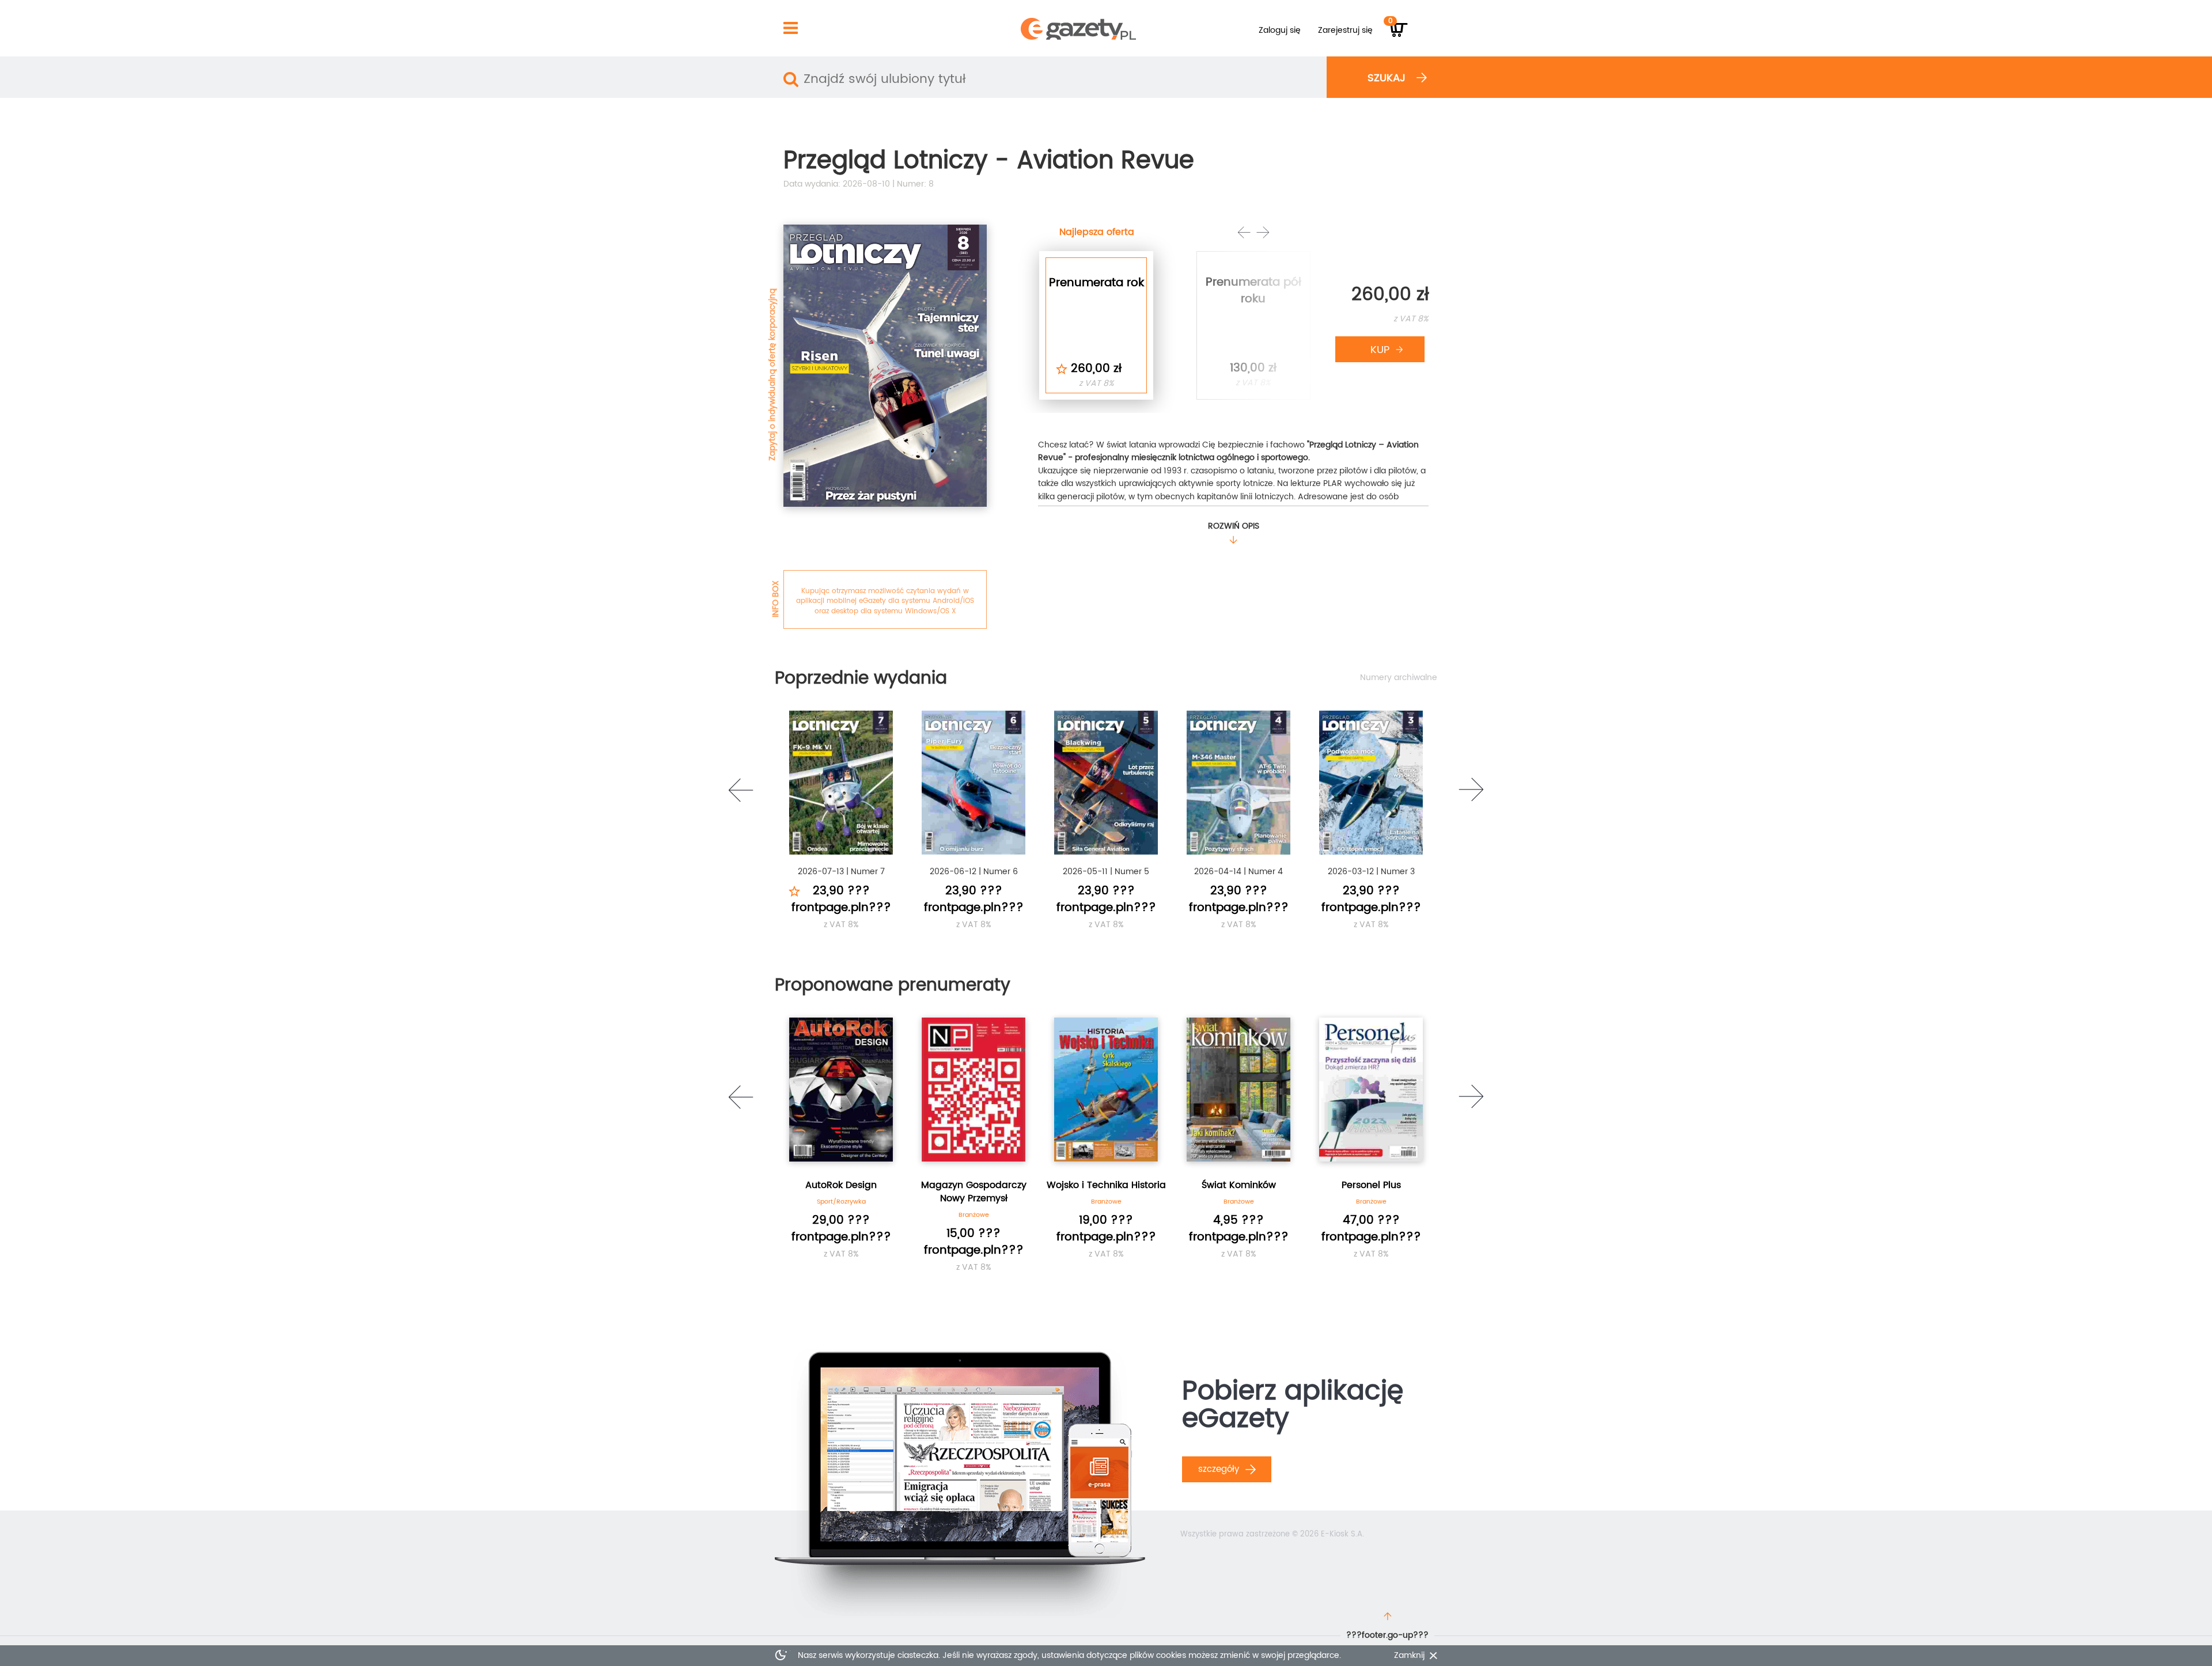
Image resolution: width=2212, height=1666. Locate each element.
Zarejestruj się (1345, 30)
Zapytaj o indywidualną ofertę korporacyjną (772, 375)
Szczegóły (1220, 1469)
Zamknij (1409, 1656)
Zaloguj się (1280, 30)
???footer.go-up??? (1387, 1635)
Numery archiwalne (1399, 678)
